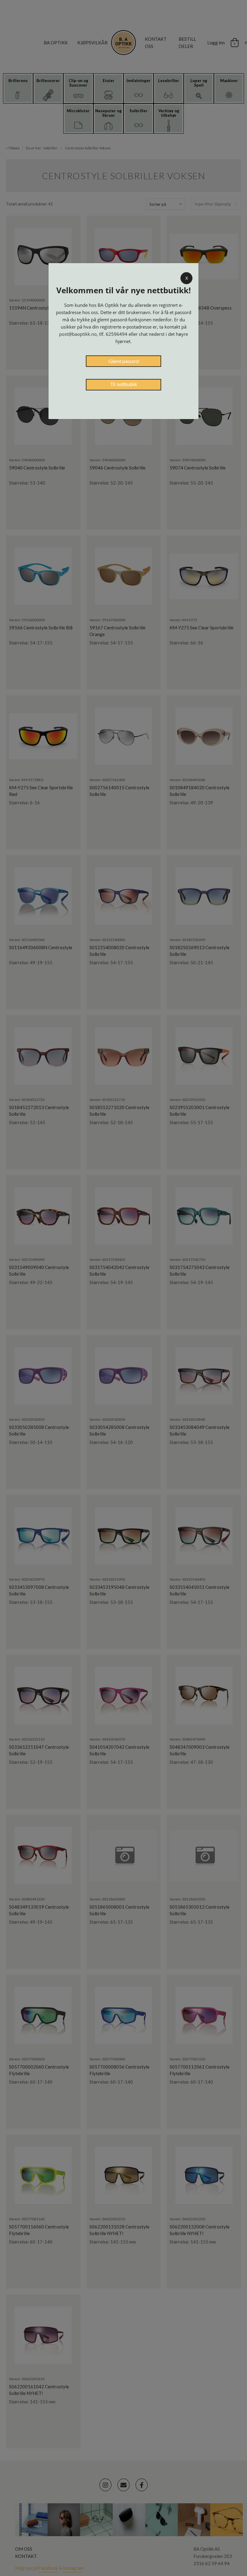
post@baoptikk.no (78, 334)
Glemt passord (124, 361)
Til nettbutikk (124, 385)
